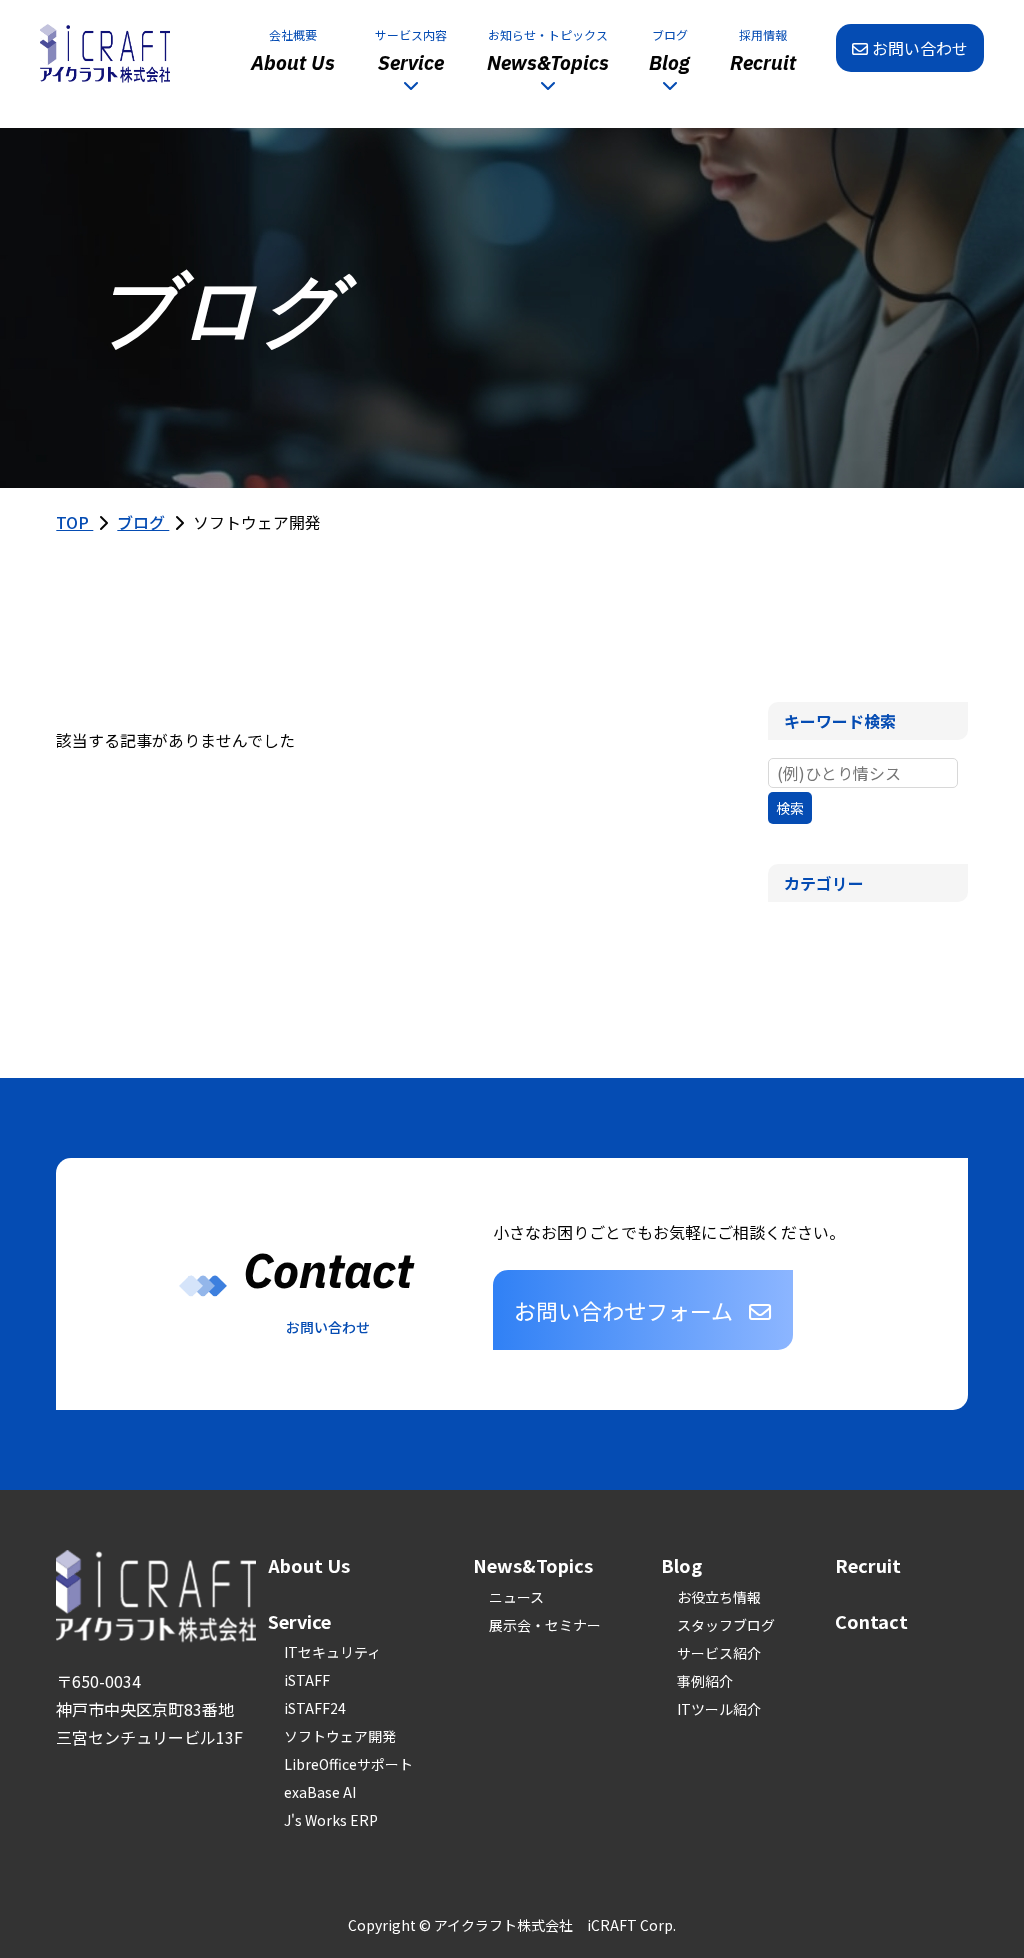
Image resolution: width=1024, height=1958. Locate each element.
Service (299, 1621)
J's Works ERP (331, 1820)
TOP (74, 522)
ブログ (143, 522)
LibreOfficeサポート (348, 1764)
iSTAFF (307, 1680)
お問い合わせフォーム (623, 1310)
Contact (871, 1621)
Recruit (868, 1565)
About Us (309, 1565)
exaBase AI (320, 1792)
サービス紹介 (719, 1653)
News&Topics (533, 1565)
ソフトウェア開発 (340, 1736)
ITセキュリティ (332, 1652)
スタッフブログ (726, 1625)
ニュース (516, 1597)
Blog (681, 1565)
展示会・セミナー (545, 1625)
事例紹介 (705, 1681)
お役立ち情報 (719, 1597)
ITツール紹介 (719, 1709)
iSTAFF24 (315, 1708)
